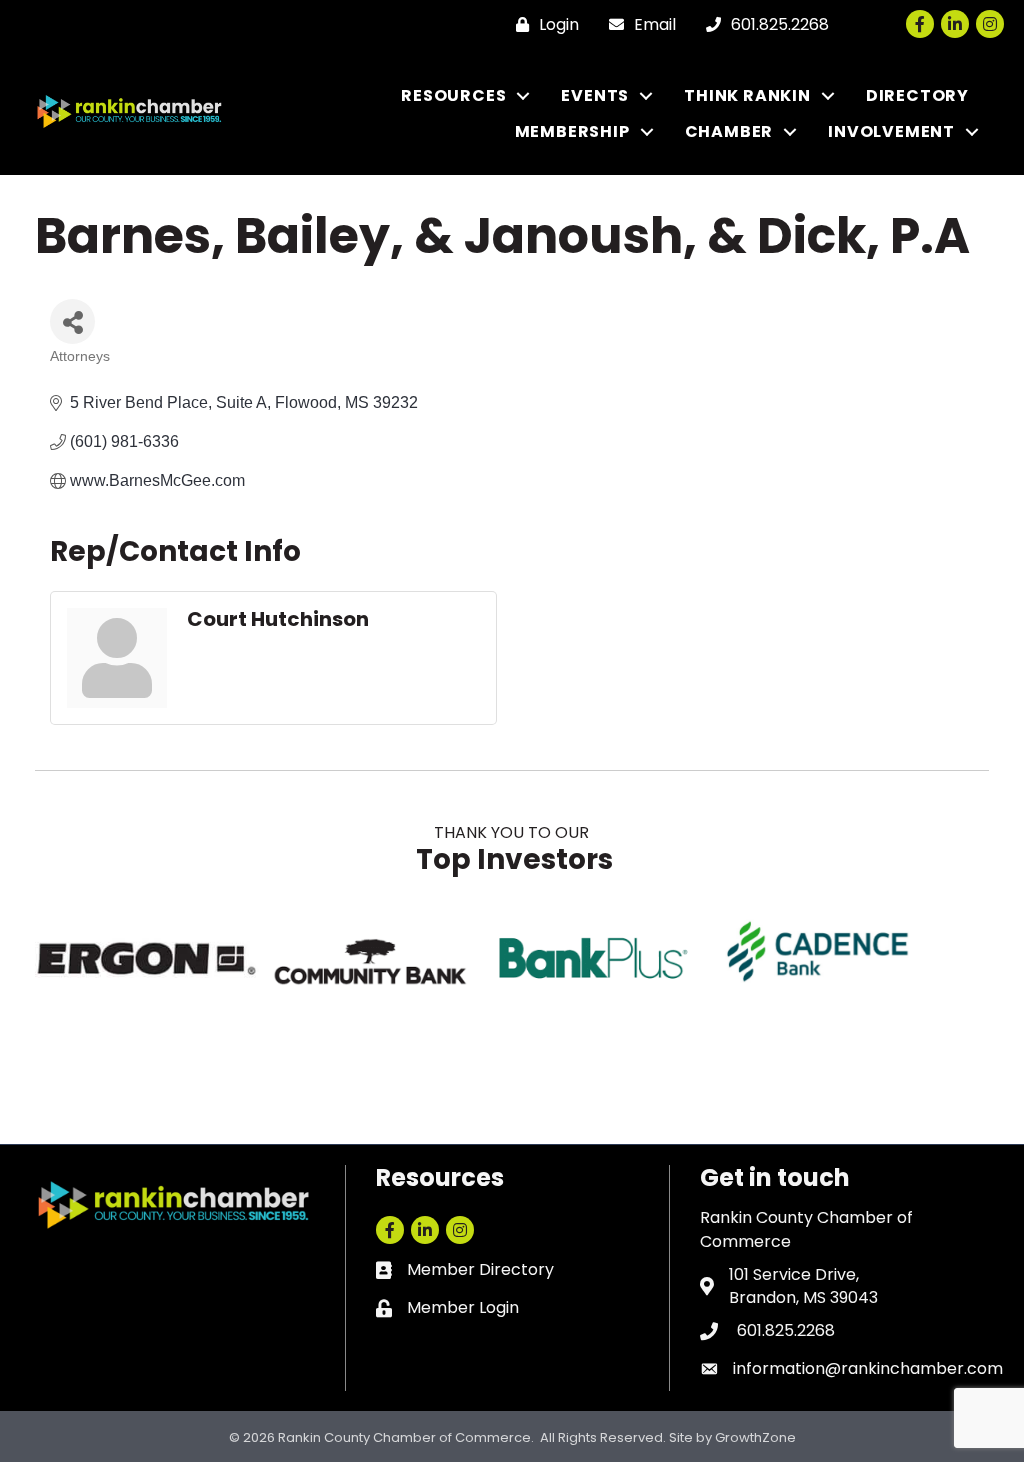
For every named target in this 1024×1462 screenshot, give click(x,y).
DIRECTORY (917, 95)
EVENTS (595, 95)
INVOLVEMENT (891, 131)
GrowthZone (755, 1437)
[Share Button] (72, 321)
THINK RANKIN (747, 95)
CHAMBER (729, 131)
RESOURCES (453, 95)
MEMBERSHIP (572, 131)
